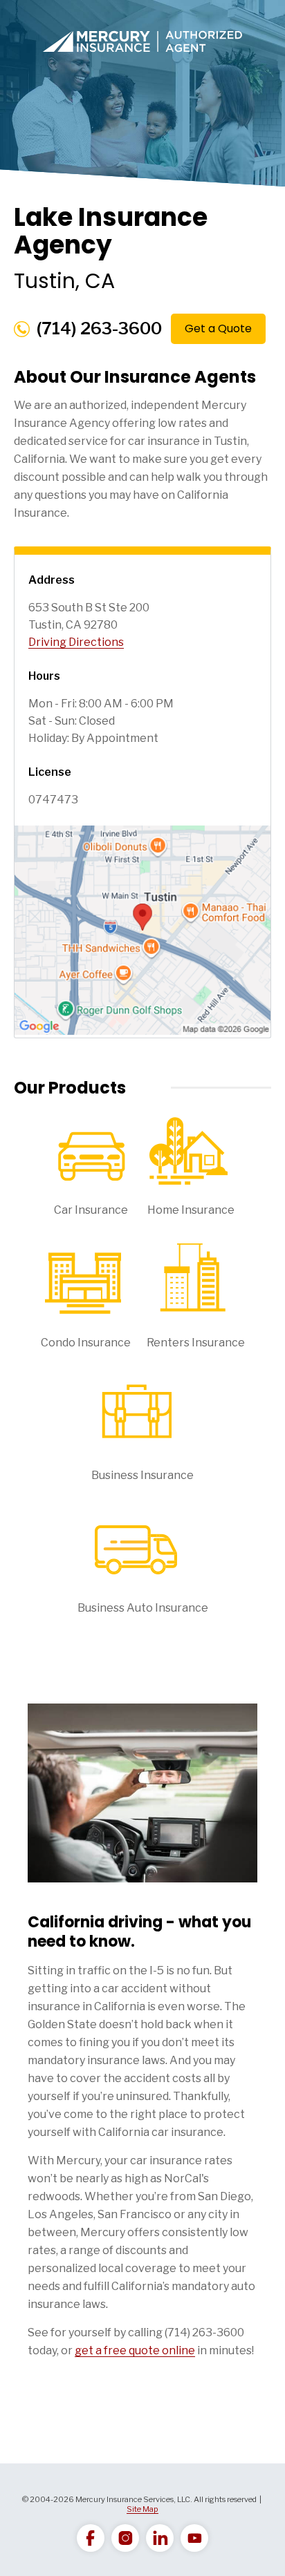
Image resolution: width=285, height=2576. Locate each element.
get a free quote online (135, 2350)
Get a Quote (218, 328)
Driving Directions (76, 642)
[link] (91, 2538)
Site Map (142, 2509)
